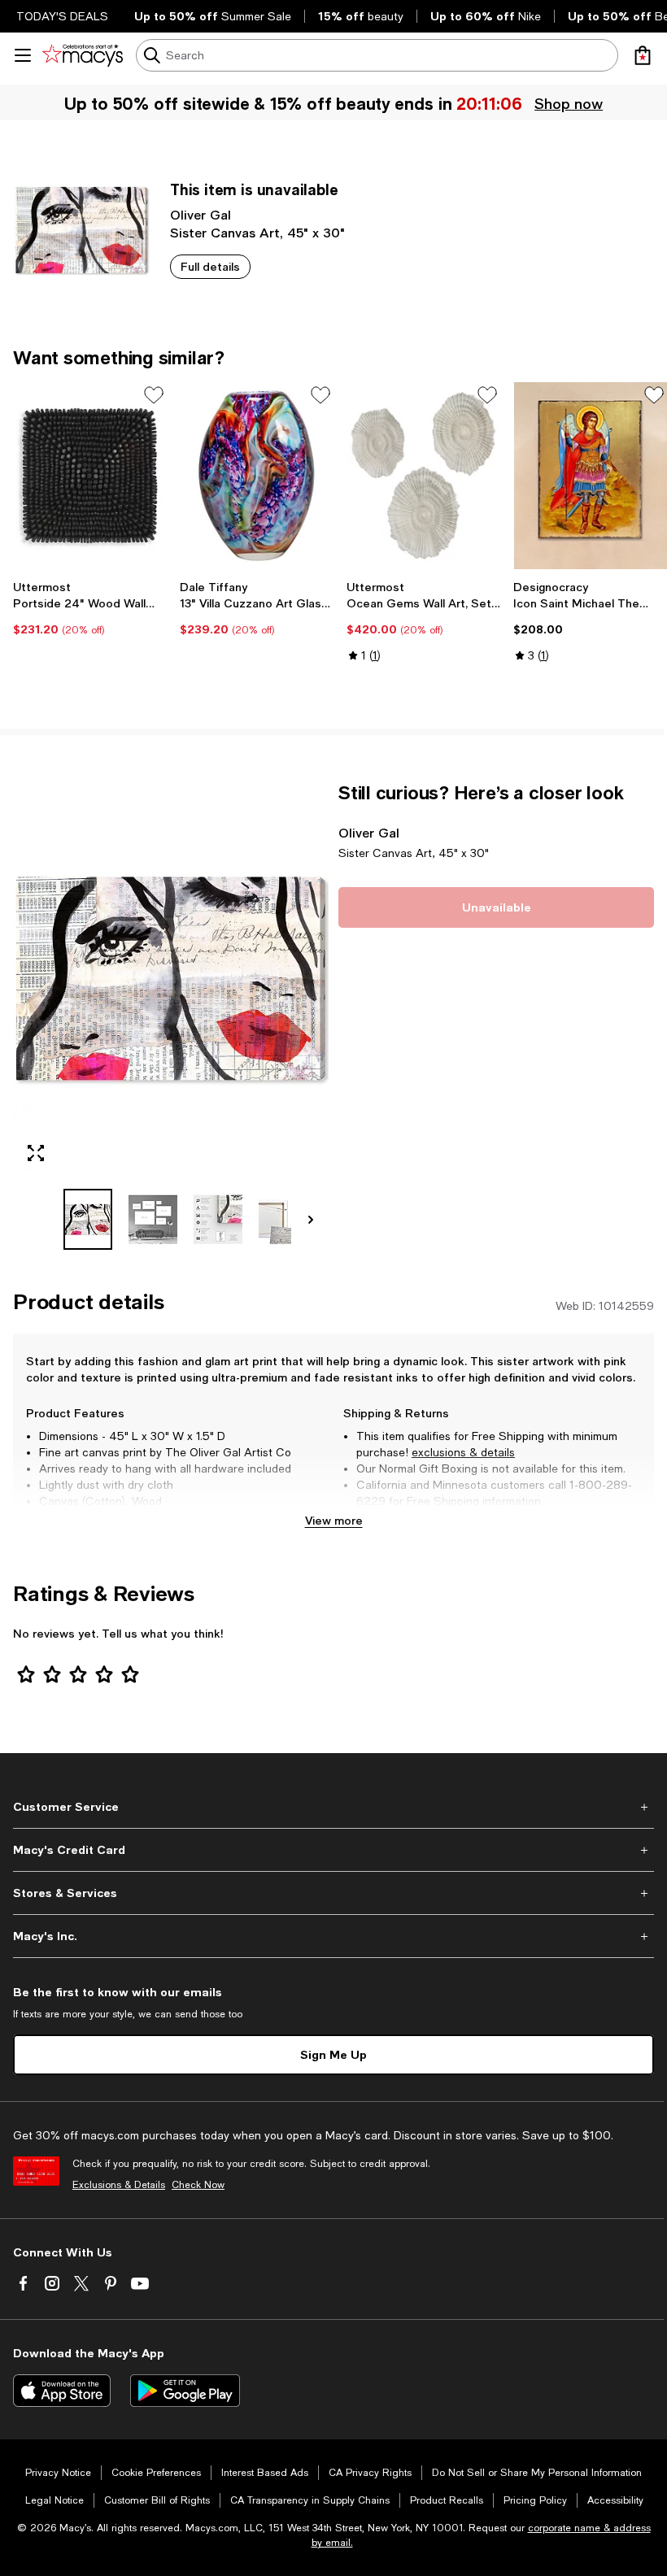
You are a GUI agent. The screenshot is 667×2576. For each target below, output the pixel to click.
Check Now (198, 2185)
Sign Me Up (333, 2054)
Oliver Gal (201, 214)
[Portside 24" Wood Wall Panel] (90, 476)
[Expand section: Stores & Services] (333, 1893)
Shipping (534, 1517)
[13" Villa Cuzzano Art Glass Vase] (257, 476)
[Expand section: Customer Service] (333, 1807)
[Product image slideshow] (171, 979)
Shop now (569, 103)
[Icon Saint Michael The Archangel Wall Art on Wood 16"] (590, 476)
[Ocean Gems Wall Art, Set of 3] (423, 476)
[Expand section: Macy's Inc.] (333, 1936)
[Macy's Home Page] (83, 55)
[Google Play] (185, 2391)
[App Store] (62, 2391)
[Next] (311, 1220)
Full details (210, 266)
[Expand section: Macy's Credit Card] (333, 1850)
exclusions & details (463, 1452)
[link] (90, 608)
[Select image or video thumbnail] (88, 1219)
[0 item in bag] (643, 55)
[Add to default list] (154, 395)
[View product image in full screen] (36, 1153)
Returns (603, 1517)
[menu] (23, 55)
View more (334, 1520)
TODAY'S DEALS (62, 16)
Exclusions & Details (119, 2185)
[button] (171, 1016)
